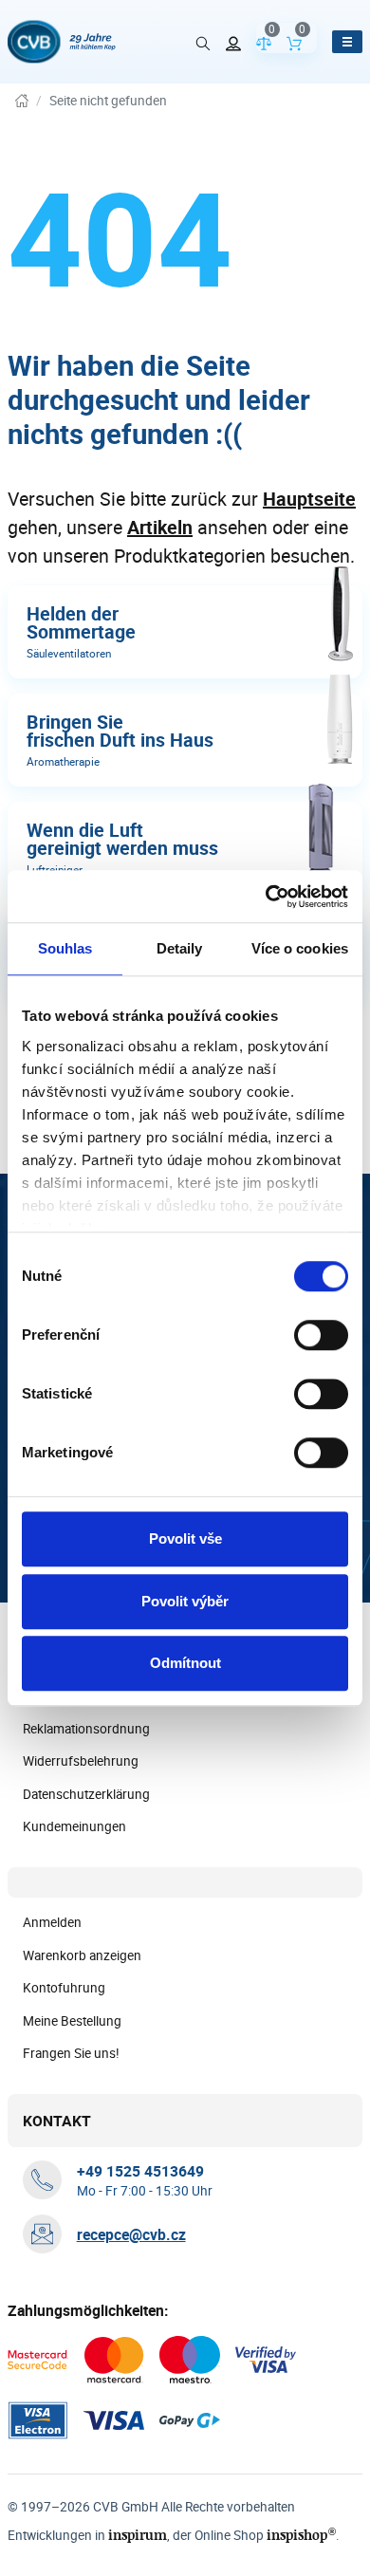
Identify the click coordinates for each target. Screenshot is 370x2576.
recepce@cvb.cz (131, 2234)
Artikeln (160, 527)
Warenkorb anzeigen (82, 1955)
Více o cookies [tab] (300, 948)
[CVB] (62, 42)
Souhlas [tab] (65, 948)
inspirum (138, 2535)
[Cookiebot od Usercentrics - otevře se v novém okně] (266, 897)
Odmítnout (185, 1663)
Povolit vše (185, 1538)
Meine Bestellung (72, 2021)
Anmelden (52, 1922)
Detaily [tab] (180, 948)
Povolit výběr (185, 1601)
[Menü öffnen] (347, 42)
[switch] (321, 1335)
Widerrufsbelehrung (81, 1761)
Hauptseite (309, 499)
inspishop (301, 2535)
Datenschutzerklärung (86, 1794)
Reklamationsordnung (86, 1729)
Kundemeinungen (74, 1826)
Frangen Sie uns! (71, 2053)
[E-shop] (22, 101)
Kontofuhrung (64, 1988)
